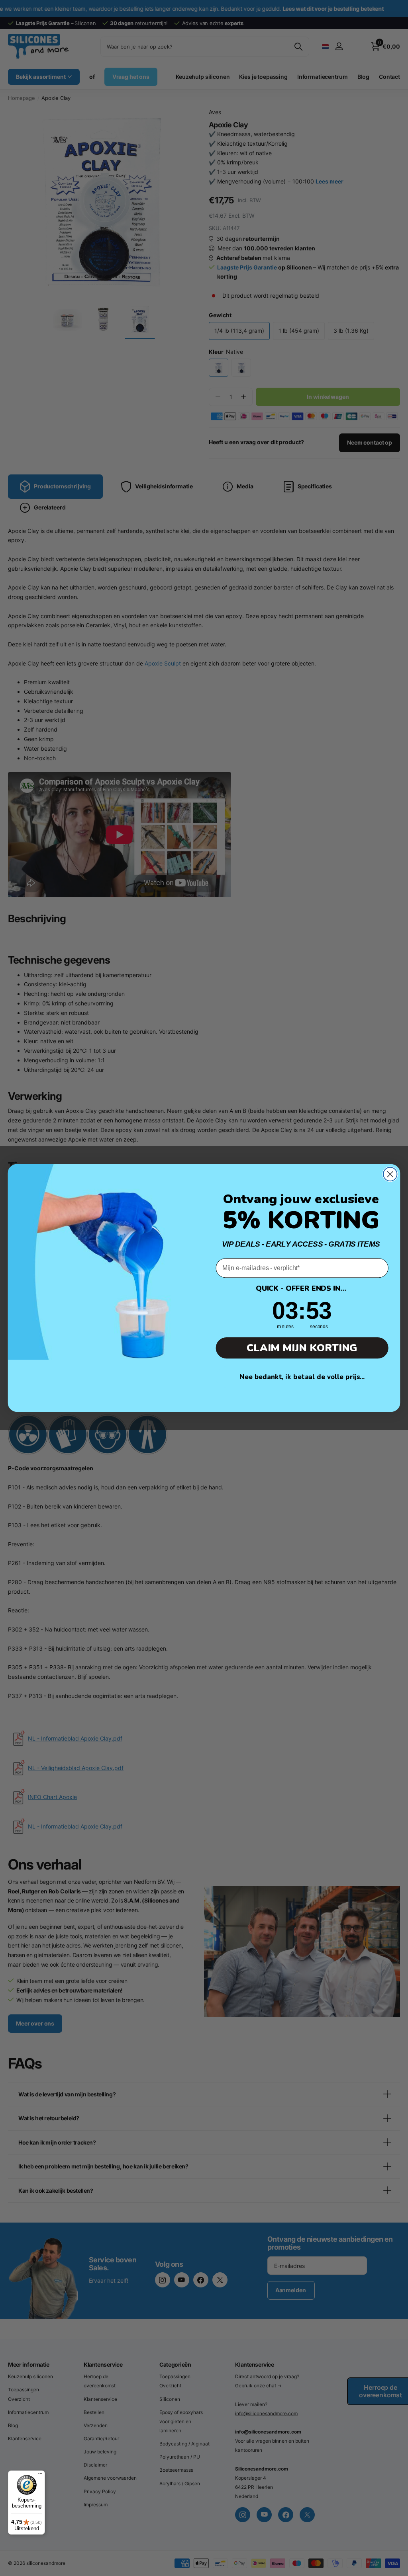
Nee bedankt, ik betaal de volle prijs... (302, 1377)
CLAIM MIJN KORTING (302, 1348)
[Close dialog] (390, 1174)
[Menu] (40, 2475)
